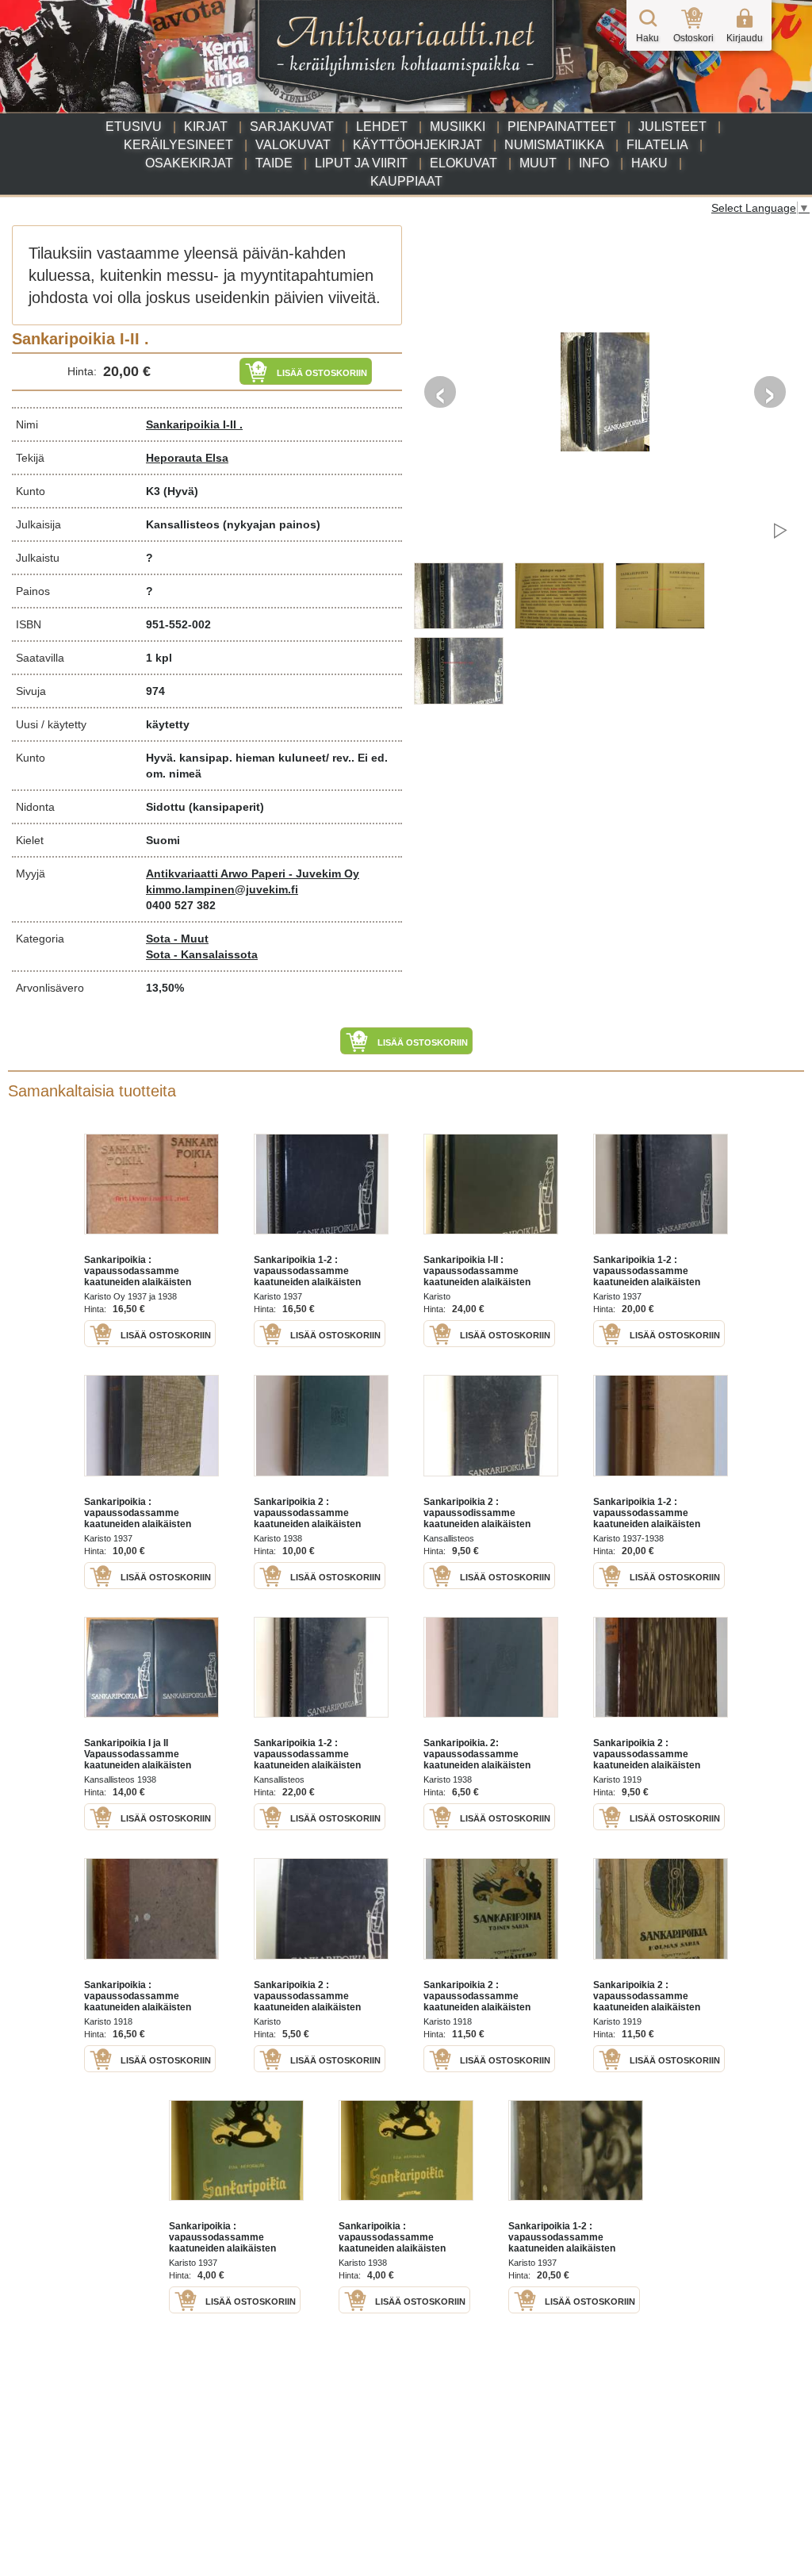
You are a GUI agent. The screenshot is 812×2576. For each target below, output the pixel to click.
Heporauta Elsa (187, 458)
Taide (274, 163)
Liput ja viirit (361, 163)
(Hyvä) (181, 491)
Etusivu (134, 127)
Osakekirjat (189, 163)
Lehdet (382, 127)
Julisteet (672, 127)
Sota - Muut (177, 939)
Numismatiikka (554, 145)
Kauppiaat (406, 181)
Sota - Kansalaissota (202, 954)
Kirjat (206, 127)
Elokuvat (463, 163)
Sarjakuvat (292, 127)
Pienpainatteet (562, 127)
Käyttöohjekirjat (417, 145)
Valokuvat (293, 145)
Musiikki (458, 127)
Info (594, 163)
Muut (538, 163)
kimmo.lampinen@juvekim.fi (222, 889)
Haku (649, 163)
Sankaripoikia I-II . (194, 424)
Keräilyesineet (178, 145)
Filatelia (657, 145)
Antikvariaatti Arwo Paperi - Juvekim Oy (253, 873)
